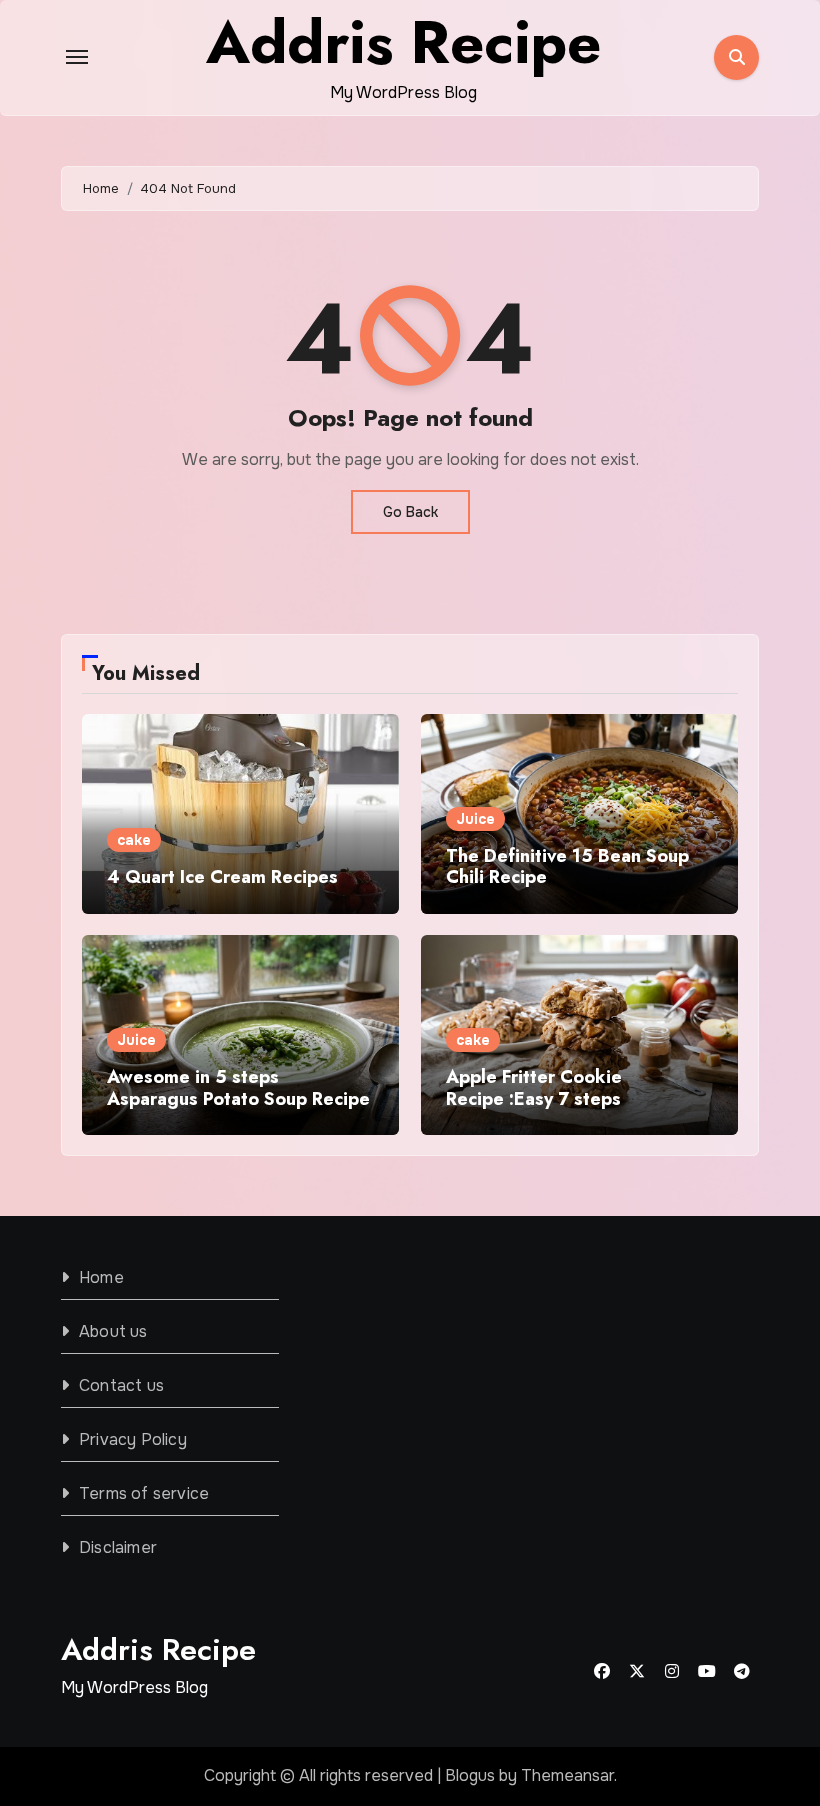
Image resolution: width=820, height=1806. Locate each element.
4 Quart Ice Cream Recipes (222, 877)
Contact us (121, 1385)
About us (113, 1331)
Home (101, 1277)
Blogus (470, 1775)
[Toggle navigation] (77, 57)
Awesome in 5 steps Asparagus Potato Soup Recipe (238, 1088)
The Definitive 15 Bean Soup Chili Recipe (567, 867)
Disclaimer (118, 1547)
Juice (475, 819)
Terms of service (144, 1493)
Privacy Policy (133, 1439)
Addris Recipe (158, 1649)
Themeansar (567, 1775)
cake (134, 840)
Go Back (410, 512)
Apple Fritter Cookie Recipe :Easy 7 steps (534, 1088)
